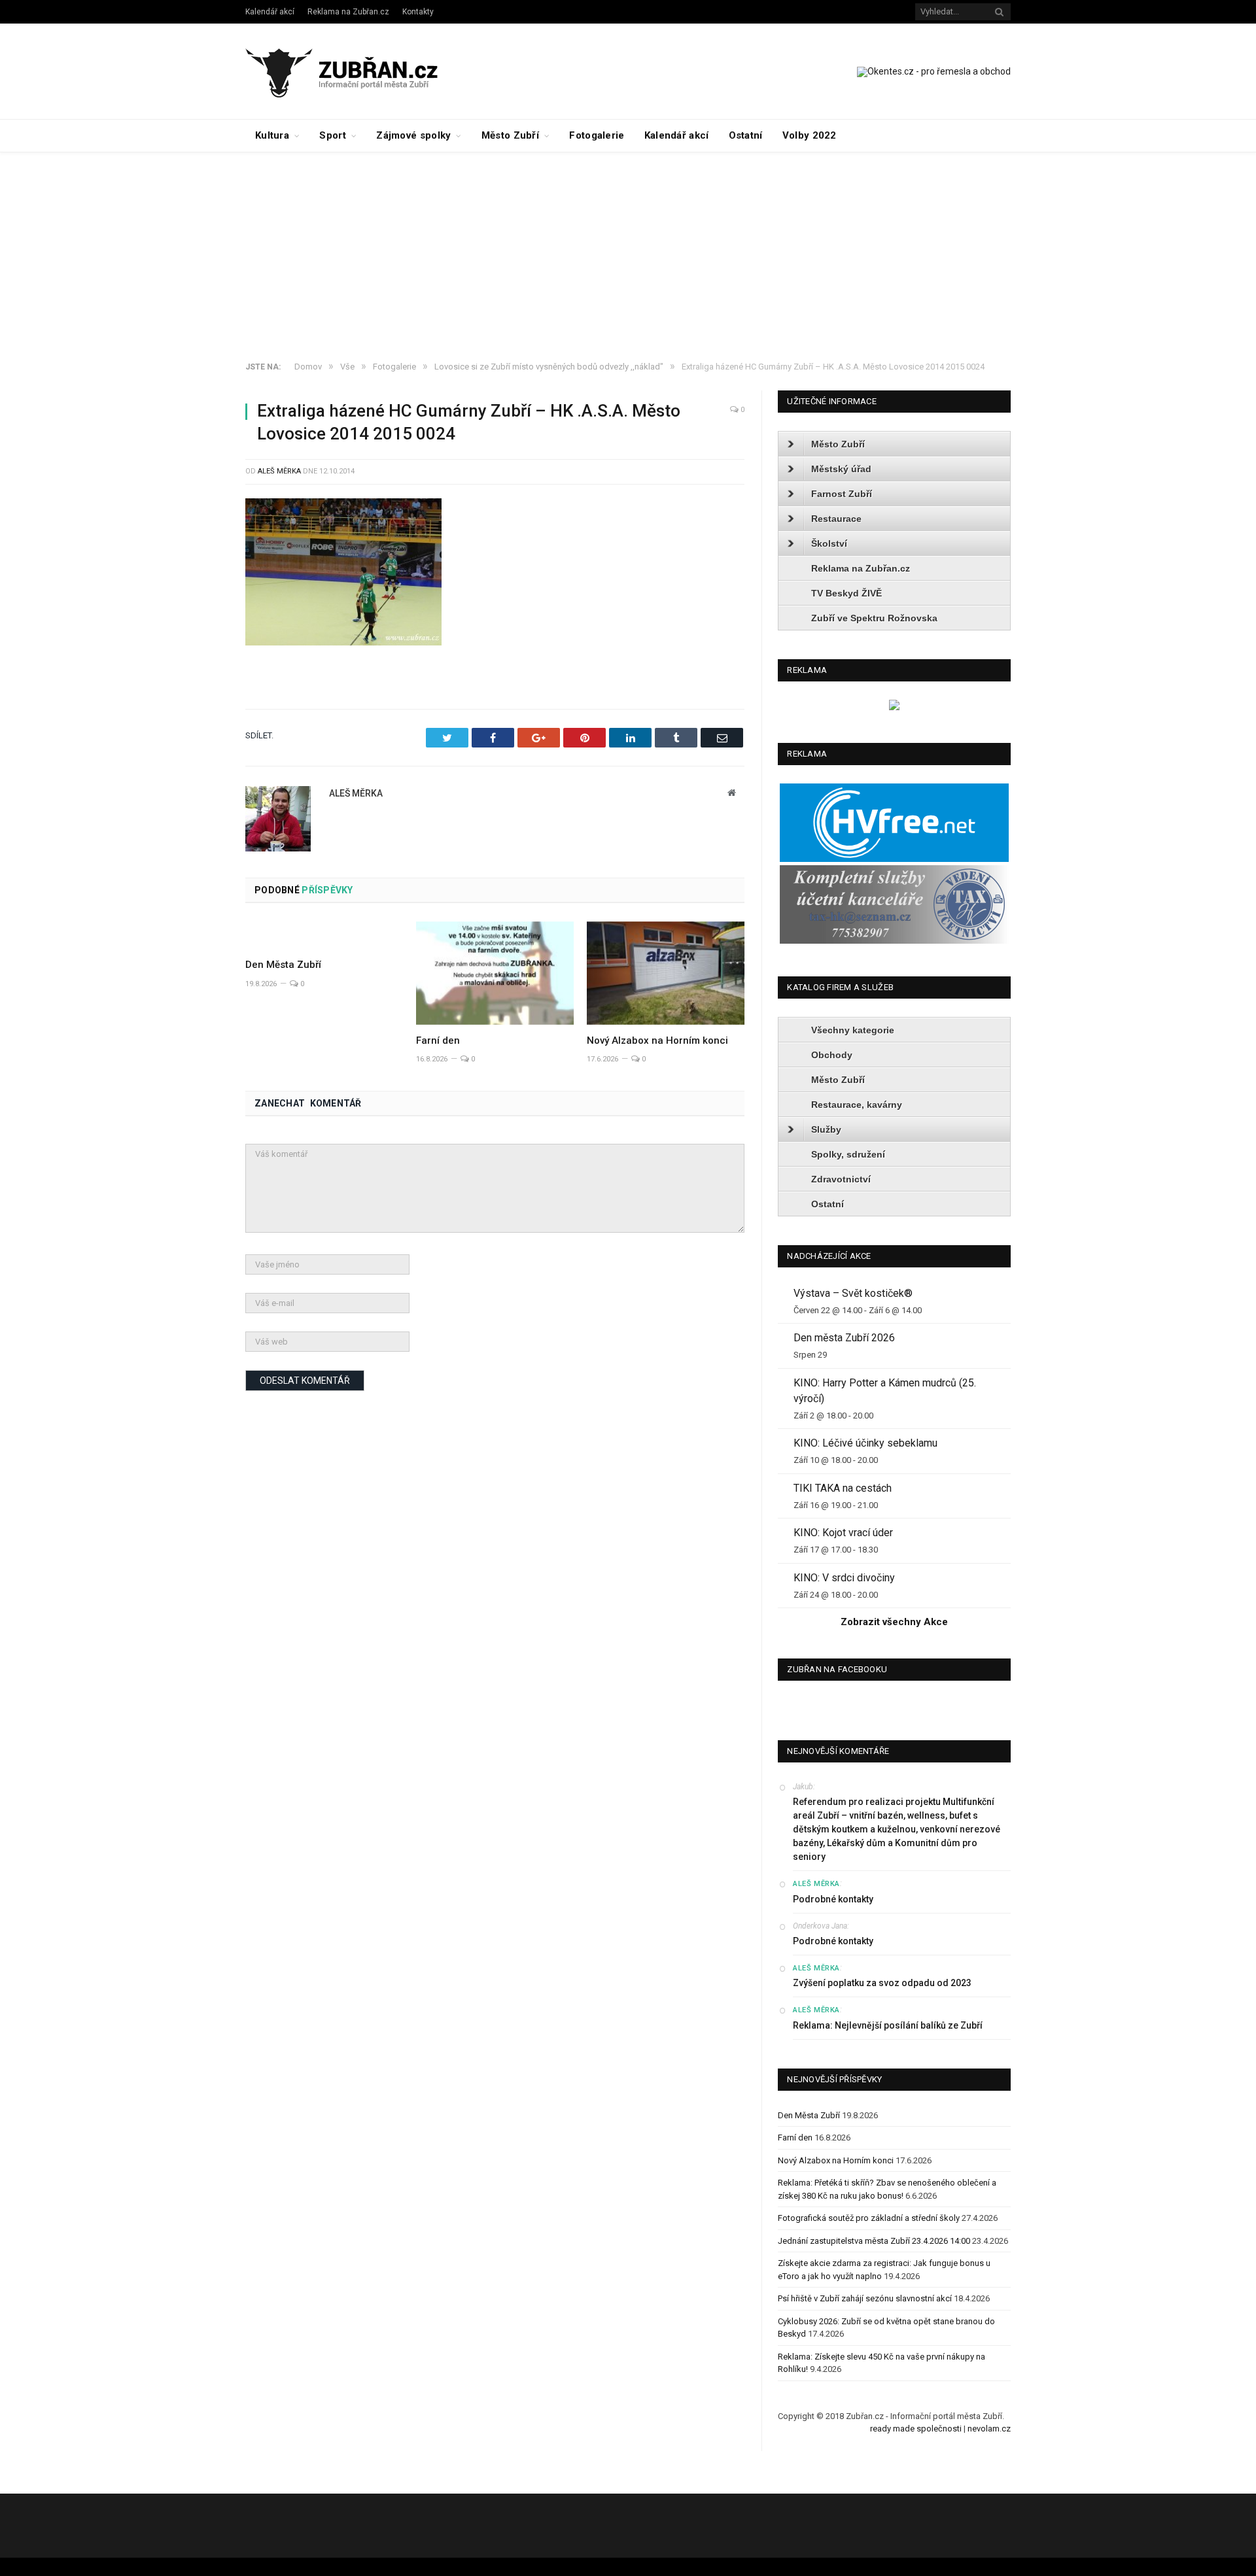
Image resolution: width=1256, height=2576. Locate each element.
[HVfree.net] (894, 859)
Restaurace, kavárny (857, 1105)
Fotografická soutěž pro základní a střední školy (869, 2218)
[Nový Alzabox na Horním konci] (666, 973)
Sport (333, 135)
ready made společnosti (916, 2429)
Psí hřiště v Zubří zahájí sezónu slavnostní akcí (865, 2298)
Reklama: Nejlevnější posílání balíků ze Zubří (888, 2025)
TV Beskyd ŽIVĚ (846, 593)
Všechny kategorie (853, 1030)
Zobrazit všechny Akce (894, 1622)
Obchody (832, 1055)
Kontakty (418, 12)
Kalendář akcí (270, 12)
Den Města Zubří (283, 965)
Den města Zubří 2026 (844, 1338)
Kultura (272, 135)
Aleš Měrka (279, 471)
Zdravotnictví (841, 1179)
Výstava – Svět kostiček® (853, 1293)
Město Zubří (510, 135)
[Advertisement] (628, 250)
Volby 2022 (810, 135)
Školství (829, 543)
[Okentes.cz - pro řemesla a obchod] (894, 707)
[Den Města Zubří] (324, 935)
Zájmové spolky (413, 135)
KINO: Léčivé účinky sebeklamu (865, 1443)
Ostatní (746, 135)
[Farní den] (495, 973)
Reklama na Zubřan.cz (348, 12)
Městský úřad (841, 469)
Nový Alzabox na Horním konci (657, 1040)
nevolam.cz (989, 2429)
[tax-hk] (894, 941)
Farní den (438, 1040)
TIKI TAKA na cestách (843, 1488)
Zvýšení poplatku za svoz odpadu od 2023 (882, 1983)
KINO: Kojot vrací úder (843, 1533)
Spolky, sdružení (848, 1154)
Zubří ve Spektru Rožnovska (874, 618)
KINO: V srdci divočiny (844, 1578)
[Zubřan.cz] (356, 71)
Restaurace (836, 519)
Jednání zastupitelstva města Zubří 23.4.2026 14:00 (874, 2241)
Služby (826, 1129)
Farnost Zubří (842, 494)
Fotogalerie (597, 135)
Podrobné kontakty (833, 1899)
